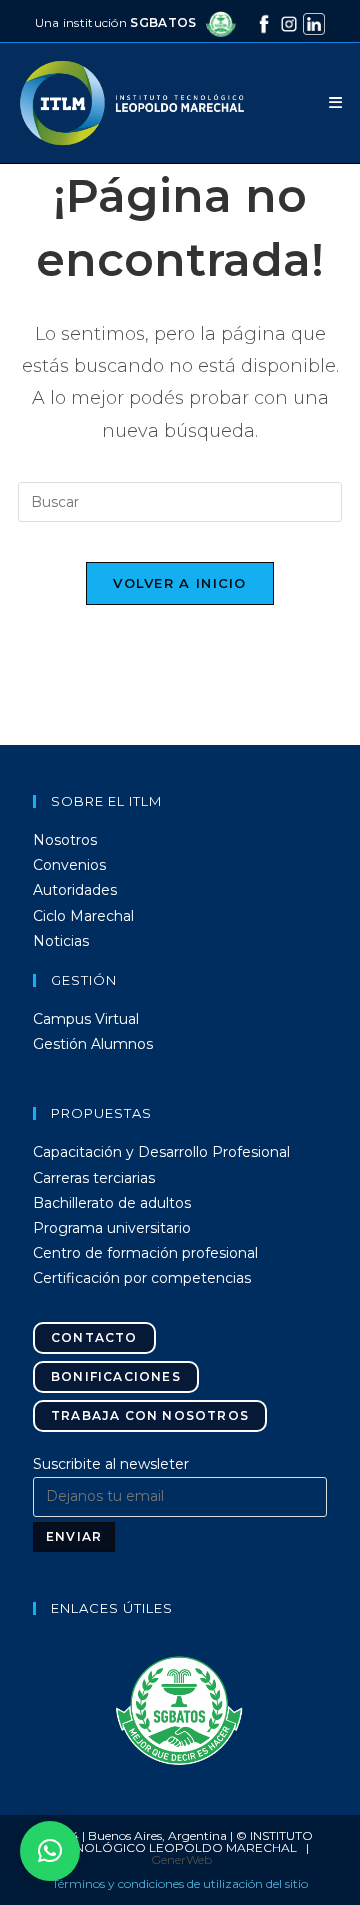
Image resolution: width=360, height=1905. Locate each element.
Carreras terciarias (94, 1178)
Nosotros (65, 840)
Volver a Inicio (180, 583)
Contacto (94, 1337)
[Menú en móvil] (335, 102)
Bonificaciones (116, 1376)
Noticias (61, 941)
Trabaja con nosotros (150, 1415)
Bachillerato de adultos (112, 1203)
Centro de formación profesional (145, 1253)
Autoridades (75, 890)
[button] (180, 1710)
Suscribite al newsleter (111, 1464)
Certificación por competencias (142, 1278)
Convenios (69, 865)
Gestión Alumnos (93, 1044)
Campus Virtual (86, 1019)
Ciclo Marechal (83, 916)
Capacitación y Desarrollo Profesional (161, 1152)
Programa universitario (112, 1228)
